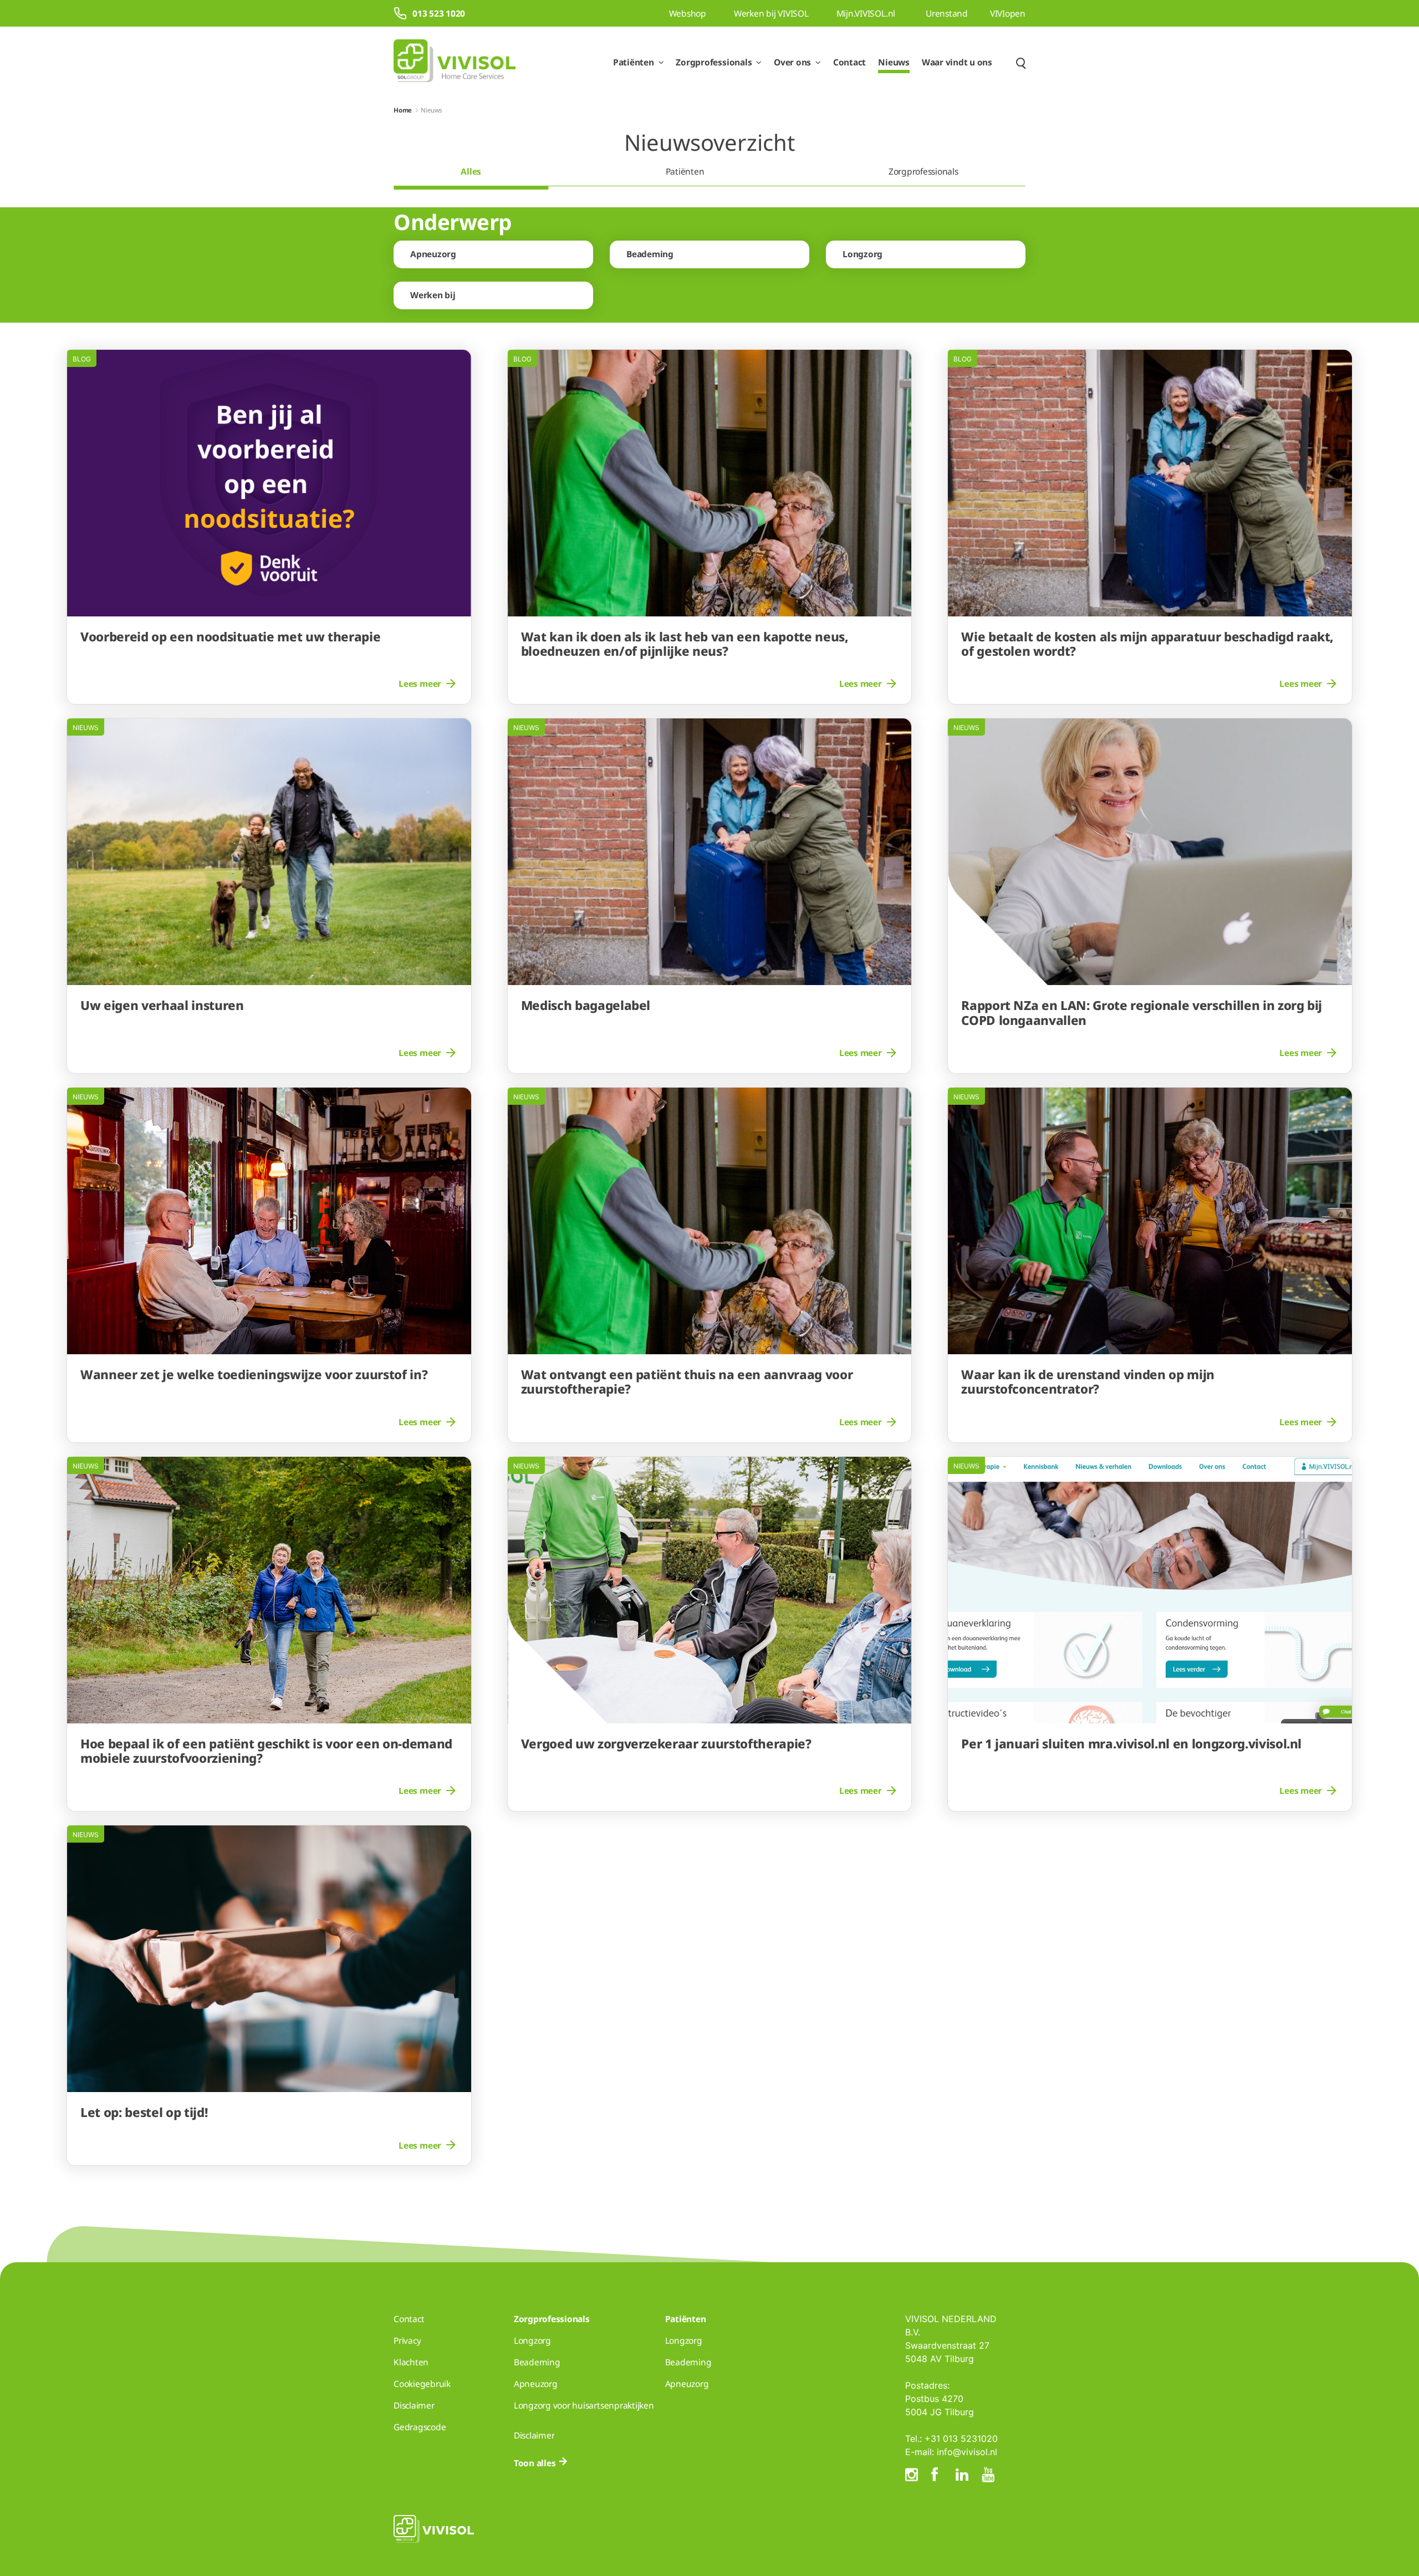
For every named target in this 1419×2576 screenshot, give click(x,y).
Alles (471, 171)
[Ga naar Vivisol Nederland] (455, 62)
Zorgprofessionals (923, 171)
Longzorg (862, 254)
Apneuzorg (433, 254)
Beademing (650, 254)
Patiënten (685, 171)
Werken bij (433, 295)
